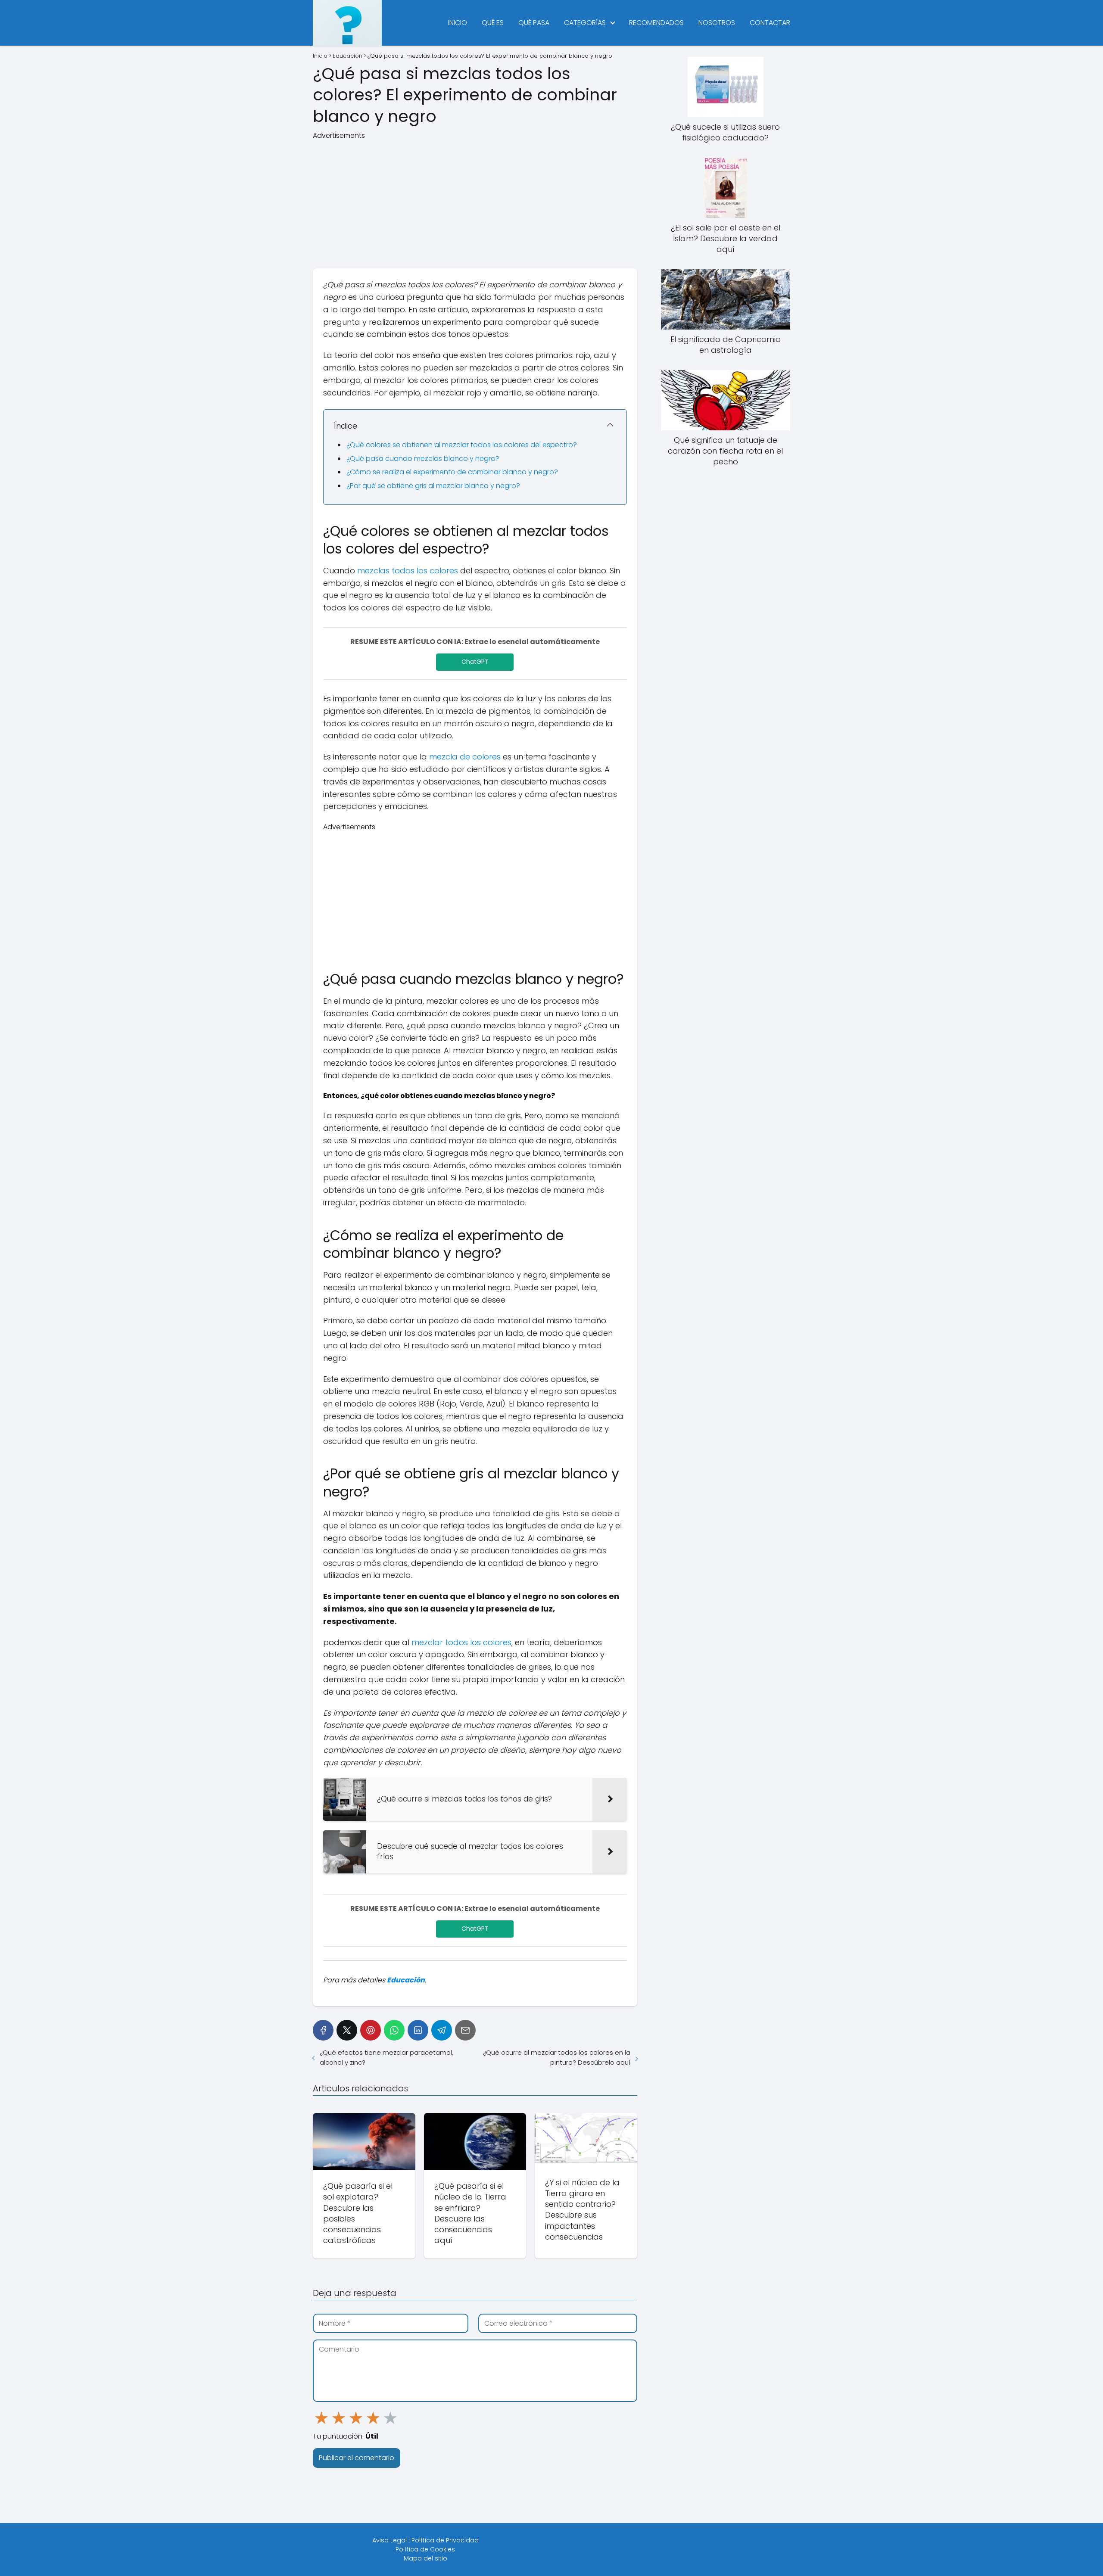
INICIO (458, 23)
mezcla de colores (465, 757)
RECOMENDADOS (656, 23)
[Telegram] (442, 2030)
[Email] (465, 2030)
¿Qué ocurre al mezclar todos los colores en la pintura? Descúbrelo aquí (556, 2057)
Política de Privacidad (445, 2540)
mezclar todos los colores (461, 1642)
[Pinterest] (371, 2030)
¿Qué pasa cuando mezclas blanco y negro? (423, 459)
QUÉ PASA (534, 23)
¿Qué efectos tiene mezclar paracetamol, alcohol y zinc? (386, 2057)
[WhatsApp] (394, 2030)
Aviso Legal (389, 2540)
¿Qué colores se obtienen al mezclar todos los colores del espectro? (462, 445)
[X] (347, 2030)
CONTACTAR (770, 23)
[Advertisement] (475, 201)
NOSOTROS (717, 23)
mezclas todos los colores (408, 571)
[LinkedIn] (418, 2030)
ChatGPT (475, 662)
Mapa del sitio (425, 2558)
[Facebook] (323, 2030)
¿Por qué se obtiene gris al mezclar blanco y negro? (433, 486)
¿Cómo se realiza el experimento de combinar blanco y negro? (452, 472)
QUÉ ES (493, 23)
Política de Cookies (425, 2549)
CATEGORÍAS (585, 23)
